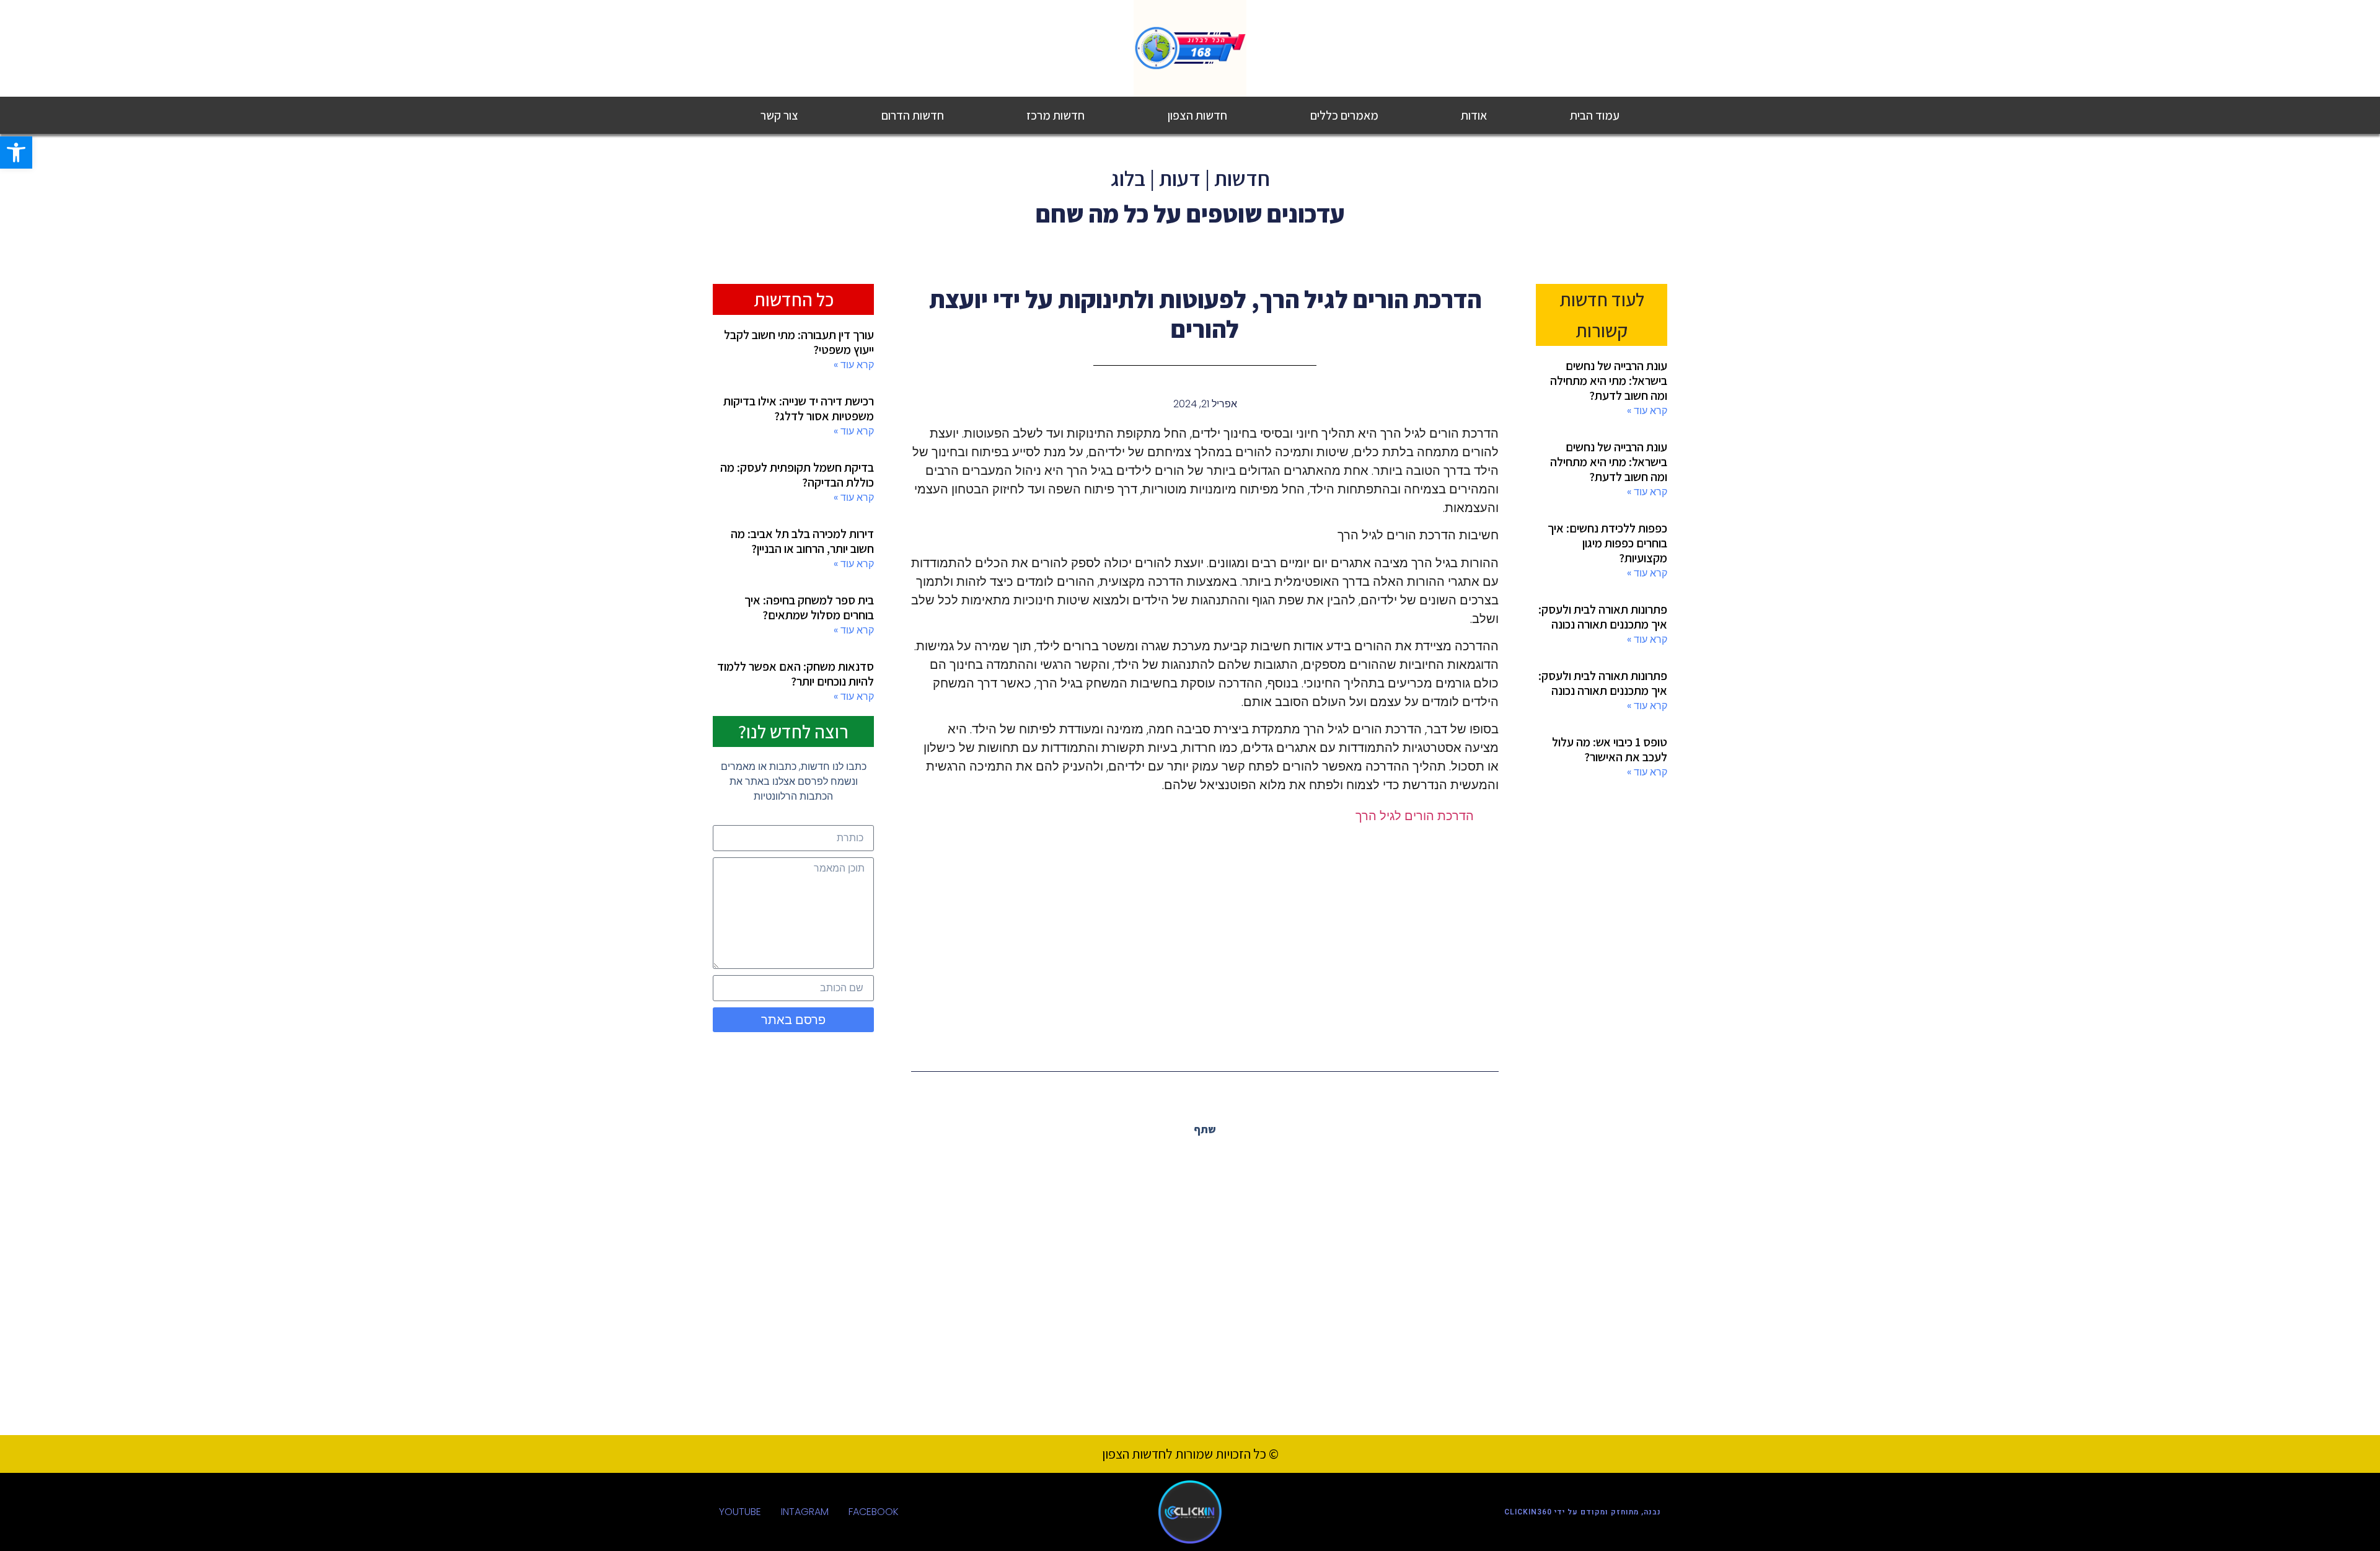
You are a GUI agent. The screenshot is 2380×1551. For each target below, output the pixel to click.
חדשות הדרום (913, 115)
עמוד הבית (1595, 115)
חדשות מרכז (1056, 115)
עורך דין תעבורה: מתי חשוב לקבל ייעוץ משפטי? (799, 342)
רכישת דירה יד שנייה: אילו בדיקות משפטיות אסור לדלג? (799, 409)
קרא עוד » (1647, 411)
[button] (1232, 1157)
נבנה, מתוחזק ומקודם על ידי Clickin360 (1583, 1512)
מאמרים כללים (1344, 115)
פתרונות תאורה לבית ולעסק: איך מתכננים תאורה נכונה (1603, 617)
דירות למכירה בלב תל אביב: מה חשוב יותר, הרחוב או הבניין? (802, 541)
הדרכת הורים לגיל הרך (1415, 816)
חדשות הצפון (1197, 115)
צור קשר (779, 115)
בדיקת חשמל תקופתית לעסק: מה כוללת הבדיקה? (797, 475)
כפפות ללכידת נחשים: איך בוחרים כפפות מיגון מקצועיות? (1607, 543)
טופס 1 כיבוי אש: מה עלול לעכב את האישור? (1610, 749)
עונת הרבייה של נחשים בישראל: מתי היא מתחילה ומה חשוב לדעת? (1609, 381)
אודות (1474, 115)
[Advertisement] (1205, 937)
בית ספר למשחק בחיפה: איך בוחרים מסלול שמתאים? (809, 608)
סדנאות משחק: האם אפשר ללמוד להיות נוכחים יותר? (796, 674)
